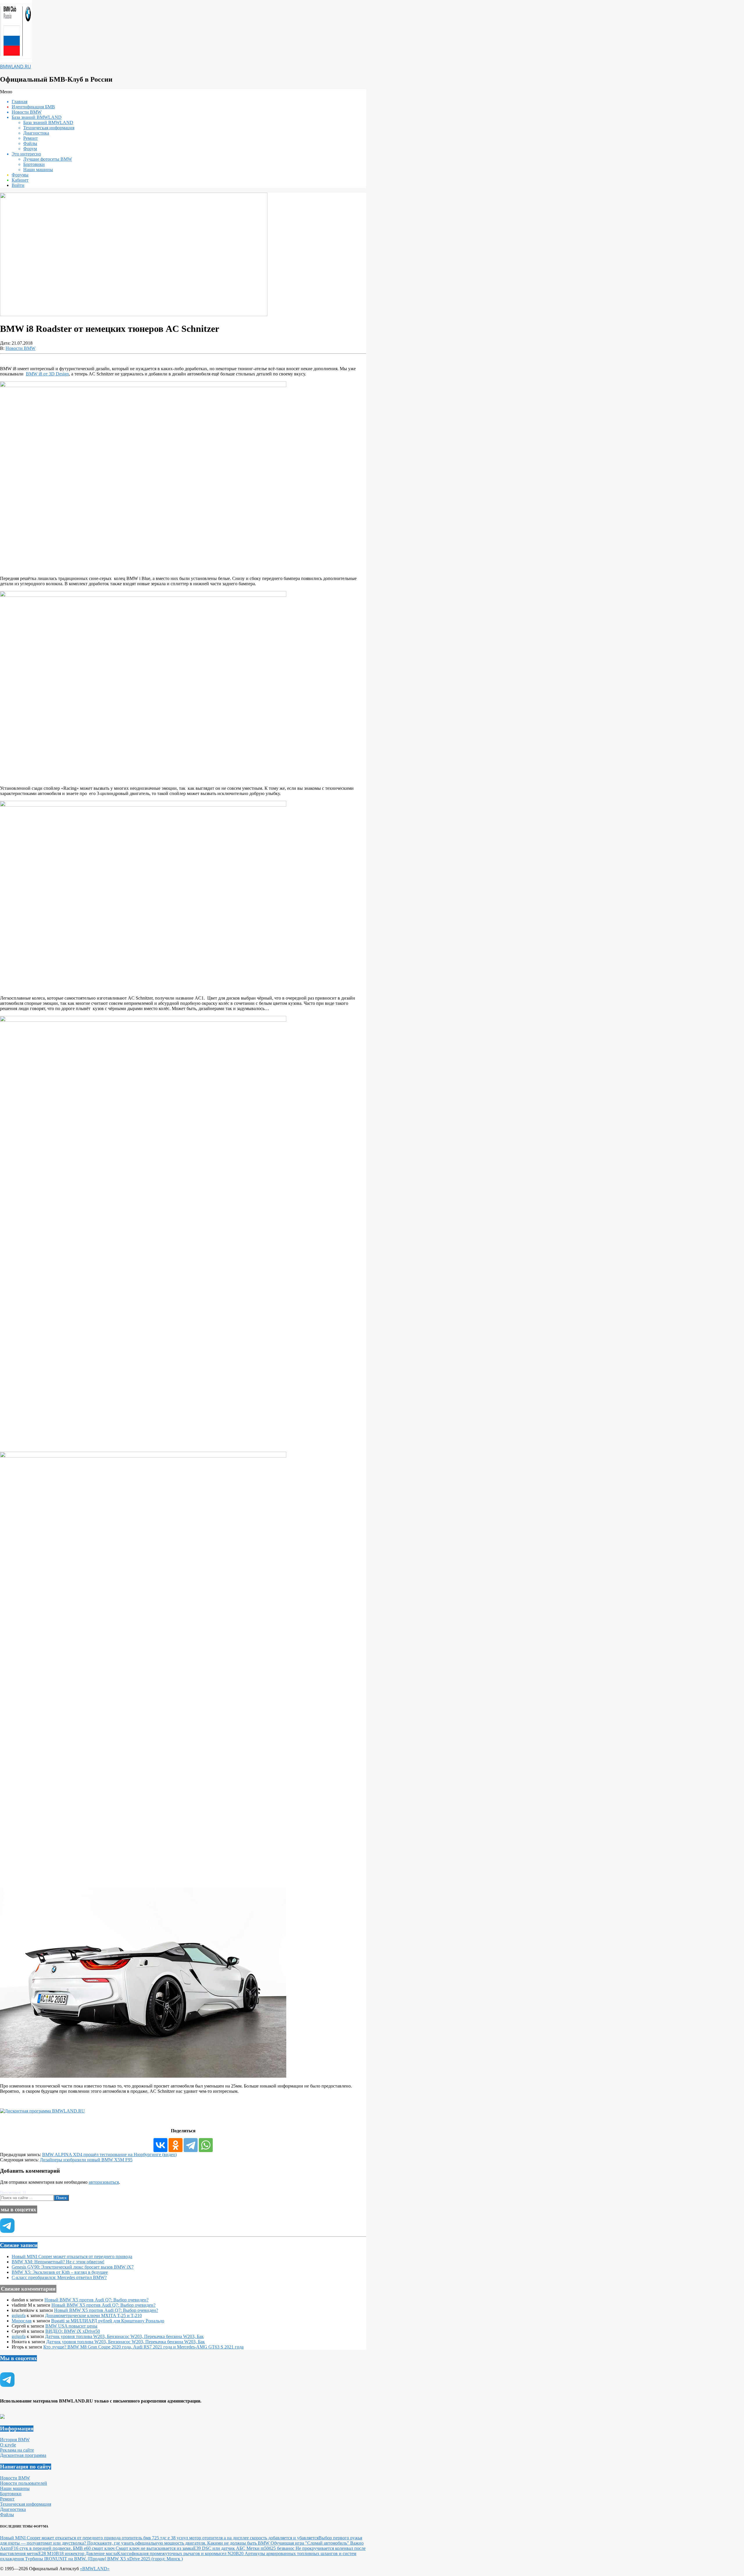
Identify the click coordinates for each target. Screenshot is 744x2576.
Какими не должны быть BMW (239, 2543)
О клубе (8, 2445)
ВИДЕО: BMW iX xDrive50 (73, 2331)
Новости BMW (20, 348)
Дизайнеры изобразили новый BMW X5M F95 (86, 2160)
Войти (18, 185)
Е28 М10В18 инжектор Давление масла (78, 2553)
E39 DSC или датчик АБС (220, 2548)
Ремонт (7, 2499)
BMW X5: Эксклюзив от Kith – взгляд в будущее (60, 2272)
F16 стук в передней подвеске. (42, 2548)
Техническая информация (26, 2504)
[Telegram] (191, 2145)
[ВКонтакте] (160, 2145)
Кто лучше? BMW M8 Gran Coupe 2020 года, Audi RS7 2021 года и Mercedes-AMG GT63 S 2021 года (143, 2347)
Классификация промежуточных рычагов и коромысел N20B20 (181, 2553)
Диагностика (13, 2509)
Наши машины (15, 2488)
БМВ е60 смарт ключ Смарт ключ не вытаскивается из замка (133, 2548)
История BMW (15, 2440)
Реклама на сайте (17, 2450)
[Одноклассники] (176, 2145)
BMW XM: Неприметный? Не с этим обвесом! (58, 2262)
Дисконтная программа (23, 2455)
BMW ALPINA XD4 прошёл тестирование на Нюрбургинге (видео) (109, 2155)
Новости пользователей (24, 2483)
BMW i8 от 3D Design (47, 374)
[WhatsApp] (206, 2145)
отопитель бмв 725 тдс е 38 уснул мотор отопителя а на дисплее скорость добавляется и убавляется (220, 2538)
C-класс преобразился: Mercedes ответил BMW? (59, 2277)
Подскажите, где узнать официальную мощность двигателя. (147, 2543)
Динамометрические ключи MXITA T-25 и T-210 (93, 2315)
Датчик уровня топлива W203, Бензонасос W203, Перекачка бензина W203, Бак (124, 2336)
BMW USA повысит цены (71, 2326)
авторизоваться (104, 2182)
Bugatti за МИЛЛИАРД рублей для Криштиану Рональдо (108, 2321)
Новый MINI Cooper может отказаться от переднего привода (72, 2257)
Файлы (7, 2515)
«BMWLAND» (95, 2569)
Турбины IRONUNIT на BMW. (56, 2559)
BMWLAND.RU (16, 67)
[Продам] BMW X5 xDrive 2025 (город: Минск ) (135, 2559)
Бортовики (11, 2494)
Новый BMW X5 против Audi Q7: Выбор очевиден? (96, 2300)
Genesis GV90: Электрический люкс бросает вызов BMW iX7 (73, 2267)
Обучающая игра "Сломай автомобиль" (310, 2543)
